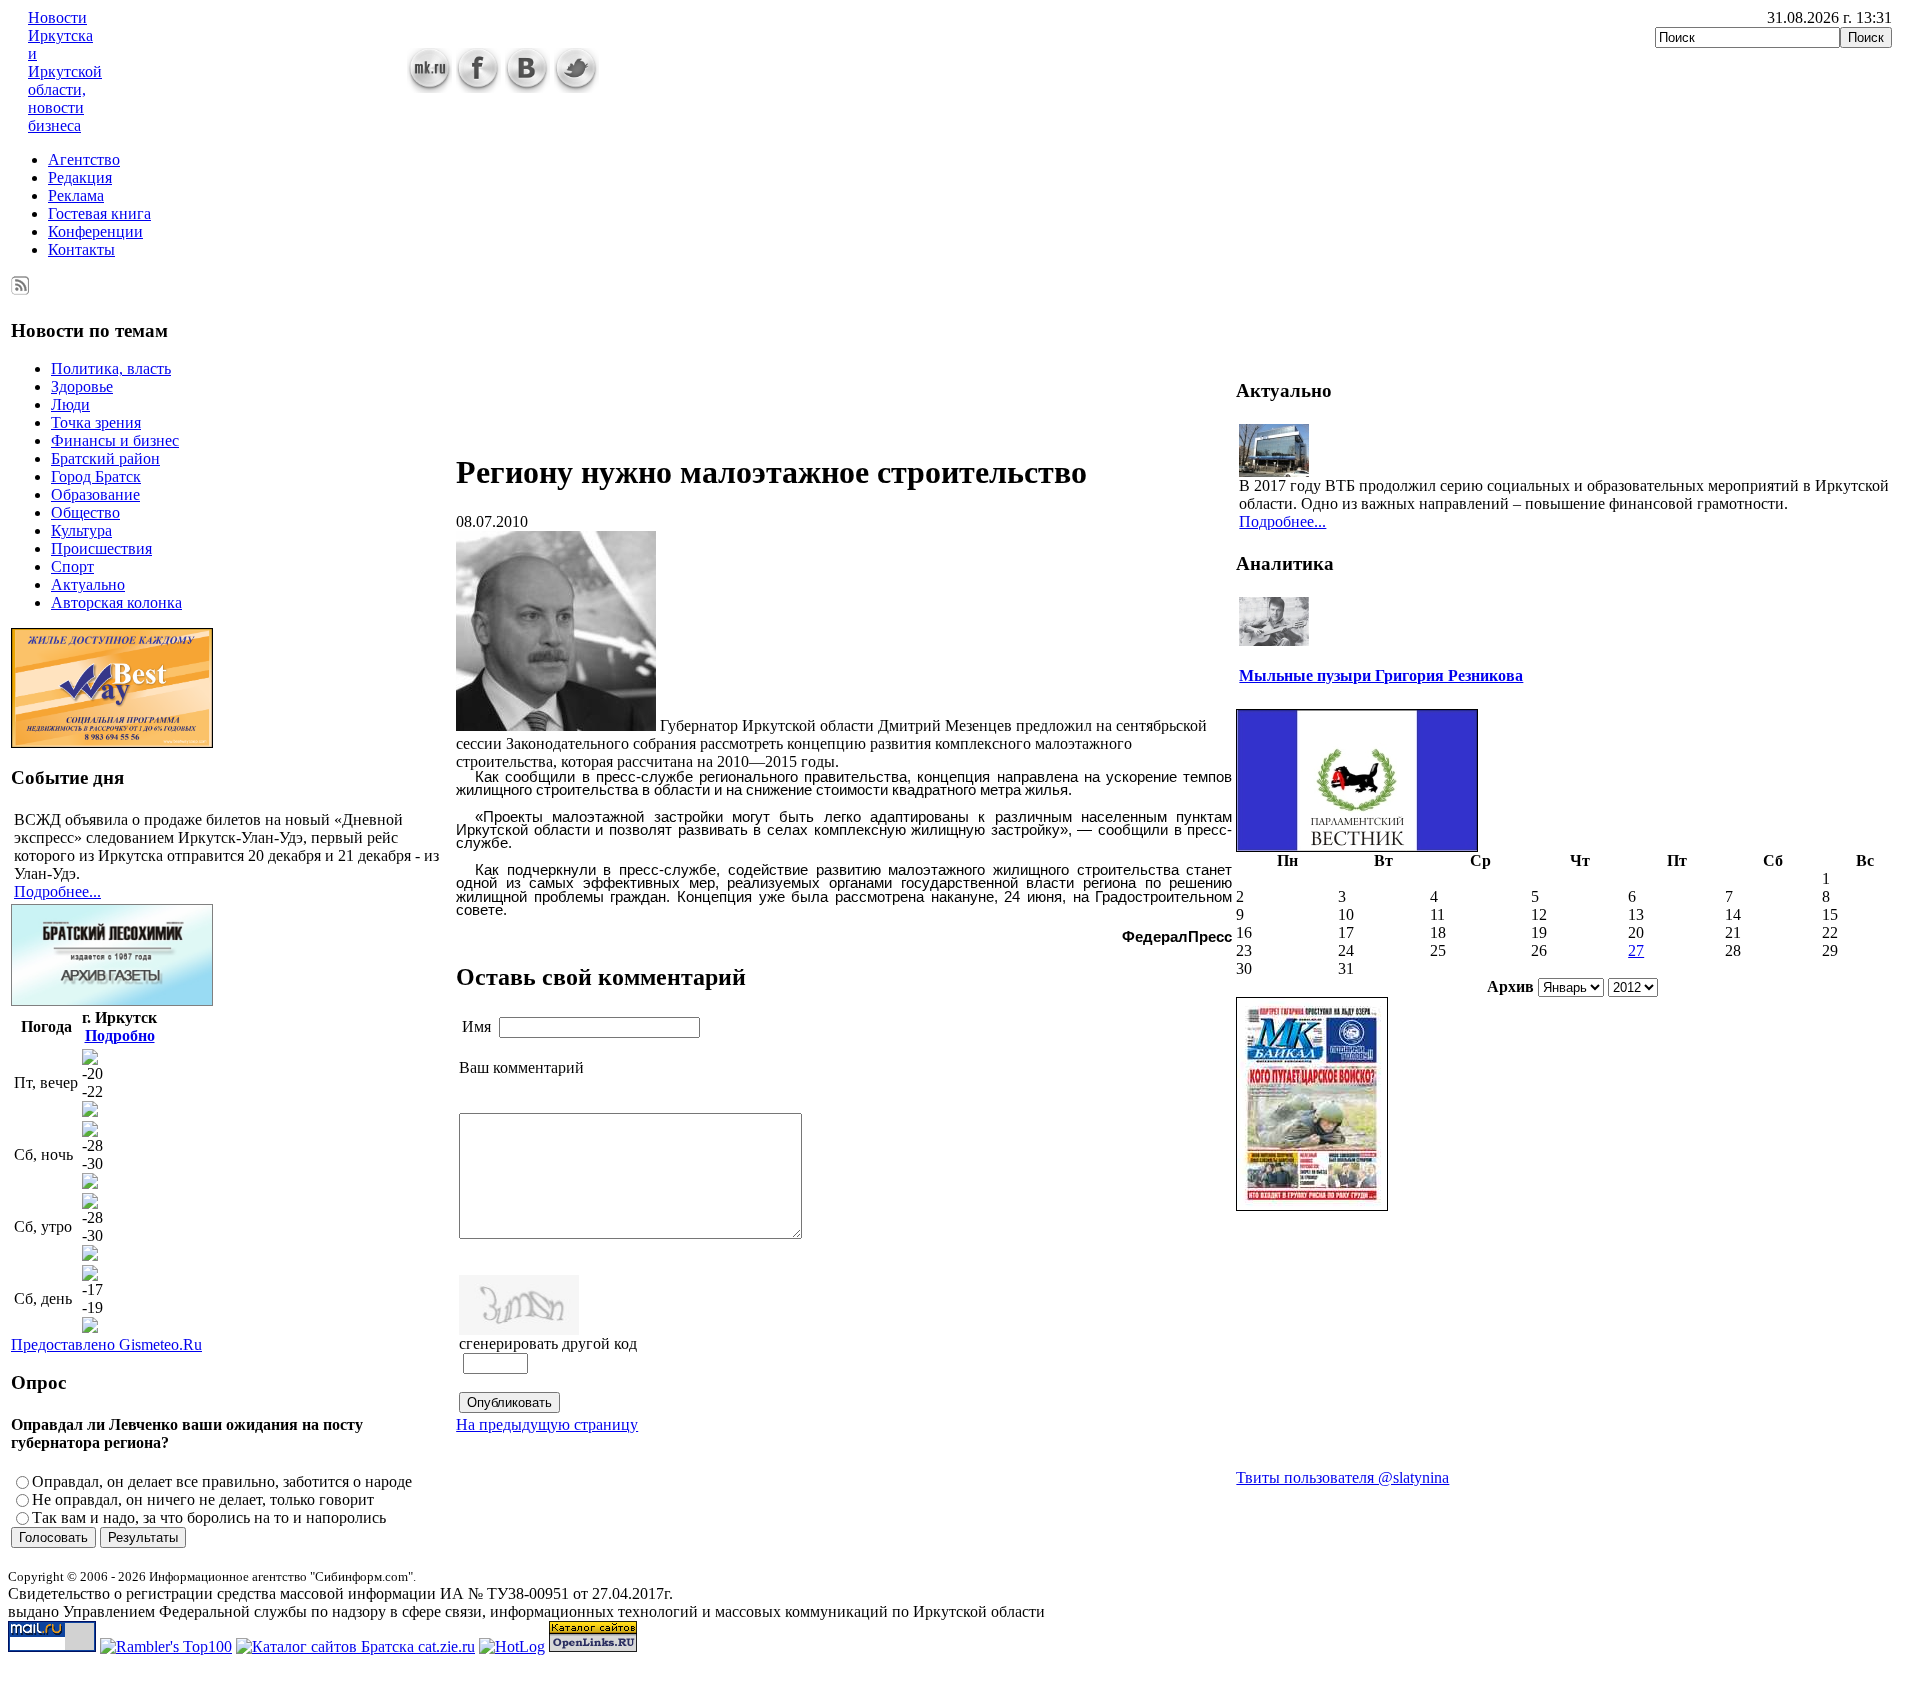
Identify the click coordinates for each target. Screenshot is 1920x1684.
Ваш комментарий (521, 1067)
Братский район (105, 458)
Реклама (76, 195)
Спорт (72, 566)
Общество (85, 512)
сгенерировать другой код (548, 1343)
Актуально (88, 584)
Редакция (80, 177)
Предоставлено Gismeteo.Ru (106, 1344)
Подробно (120, 1035)
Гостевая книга (99, 213)
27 (1636, 950)
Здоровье (82, 386)
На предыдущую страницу (547, 1424)
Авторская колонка (116, 602)
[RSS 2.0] (20, 281)
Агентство (84, 159)
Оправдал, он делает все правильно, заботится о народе (222, 1481)
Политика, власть (111, 368)
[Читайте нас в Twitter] (576, 87)
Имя (476, 1026)
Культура (81, 530)
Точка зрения (96, 422)
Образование (95, 494)
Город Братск (96, 476)
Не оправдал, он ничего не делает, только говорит (203, 1499)
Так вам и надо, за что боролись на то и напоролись (209, 1517)
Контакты (81, 249)
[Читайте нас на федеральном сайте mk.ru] (429, 87)
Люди (70, 404)
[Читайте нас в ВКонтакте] (527, 87)
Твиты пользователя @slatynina (1342, 1477)
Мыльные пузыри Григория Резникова (1381, 675)
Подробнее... (57, 891)
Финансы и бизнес (115, 440)
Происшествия (101, 548)
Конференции (95, 231)
